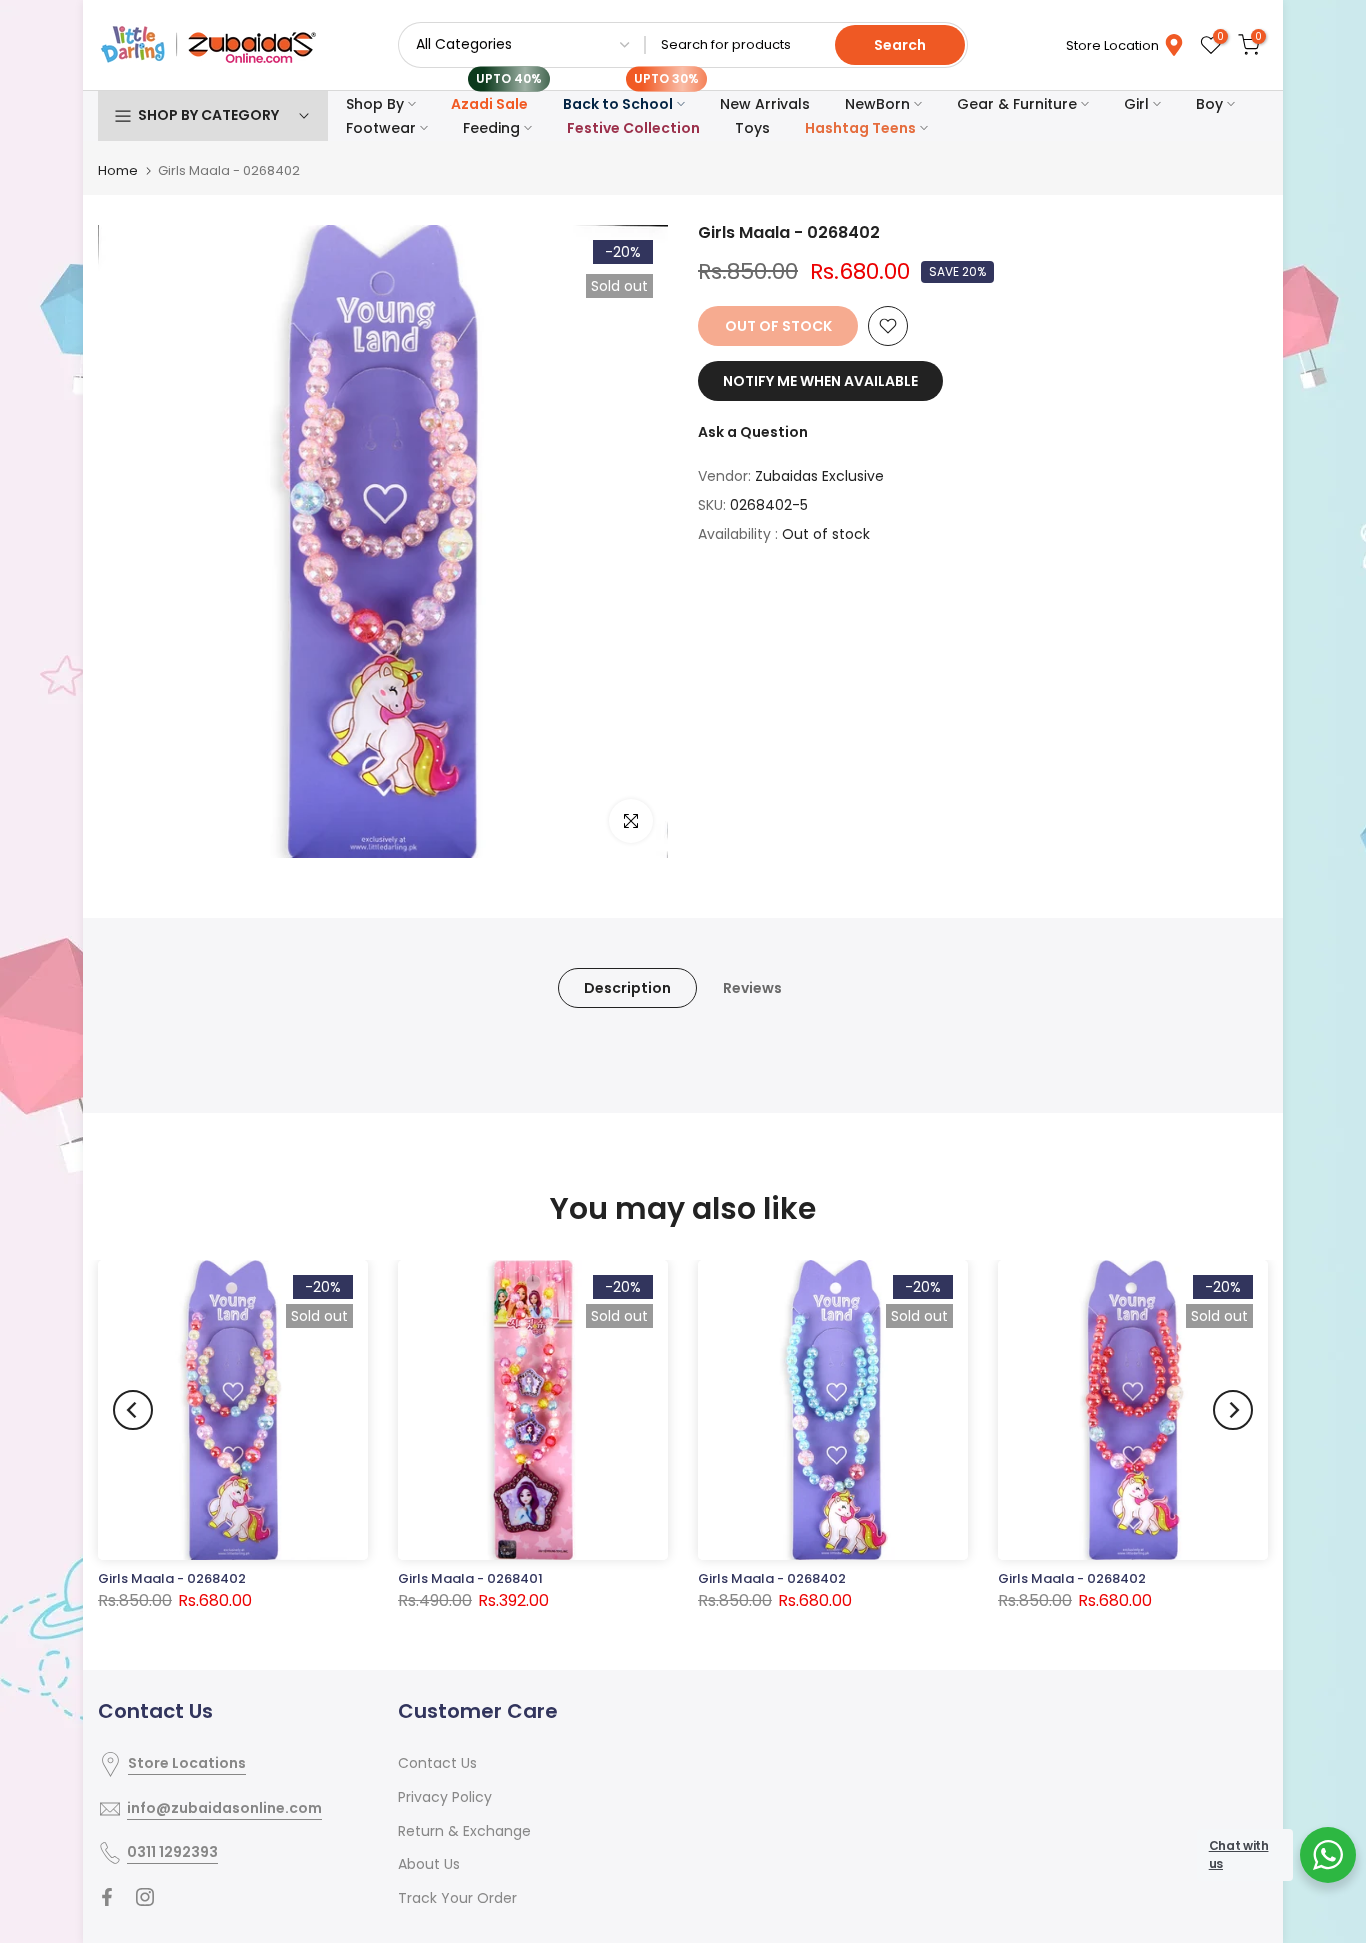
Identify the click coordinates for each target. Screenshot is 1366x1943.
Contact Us (437, 1763)
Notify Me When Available (820, 381)
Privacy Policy (445, 1797)
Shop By (375, 104)
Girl (1136, 104)
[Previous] (133, 1410)
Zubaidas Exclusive (819, 476)
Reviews (752, 988)
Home (118, 170)
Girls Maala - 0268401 (470, 1578)
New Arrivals (765, 104)
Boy (1209, 104)
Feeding (491, 128)
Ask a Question (753, 432)
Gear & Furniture (1017, 104)
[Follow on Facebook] (107, 1897)
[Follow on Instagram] (145, 1897)
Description (627, 988)
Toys (752, 128)
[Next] (1233, 1410)
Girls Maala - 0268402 (172, 1578)
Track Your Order (457, 1898)
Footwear (381, 128)
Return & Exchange (464, 1831)
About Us (429, 1864)
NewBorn (877, 104)
